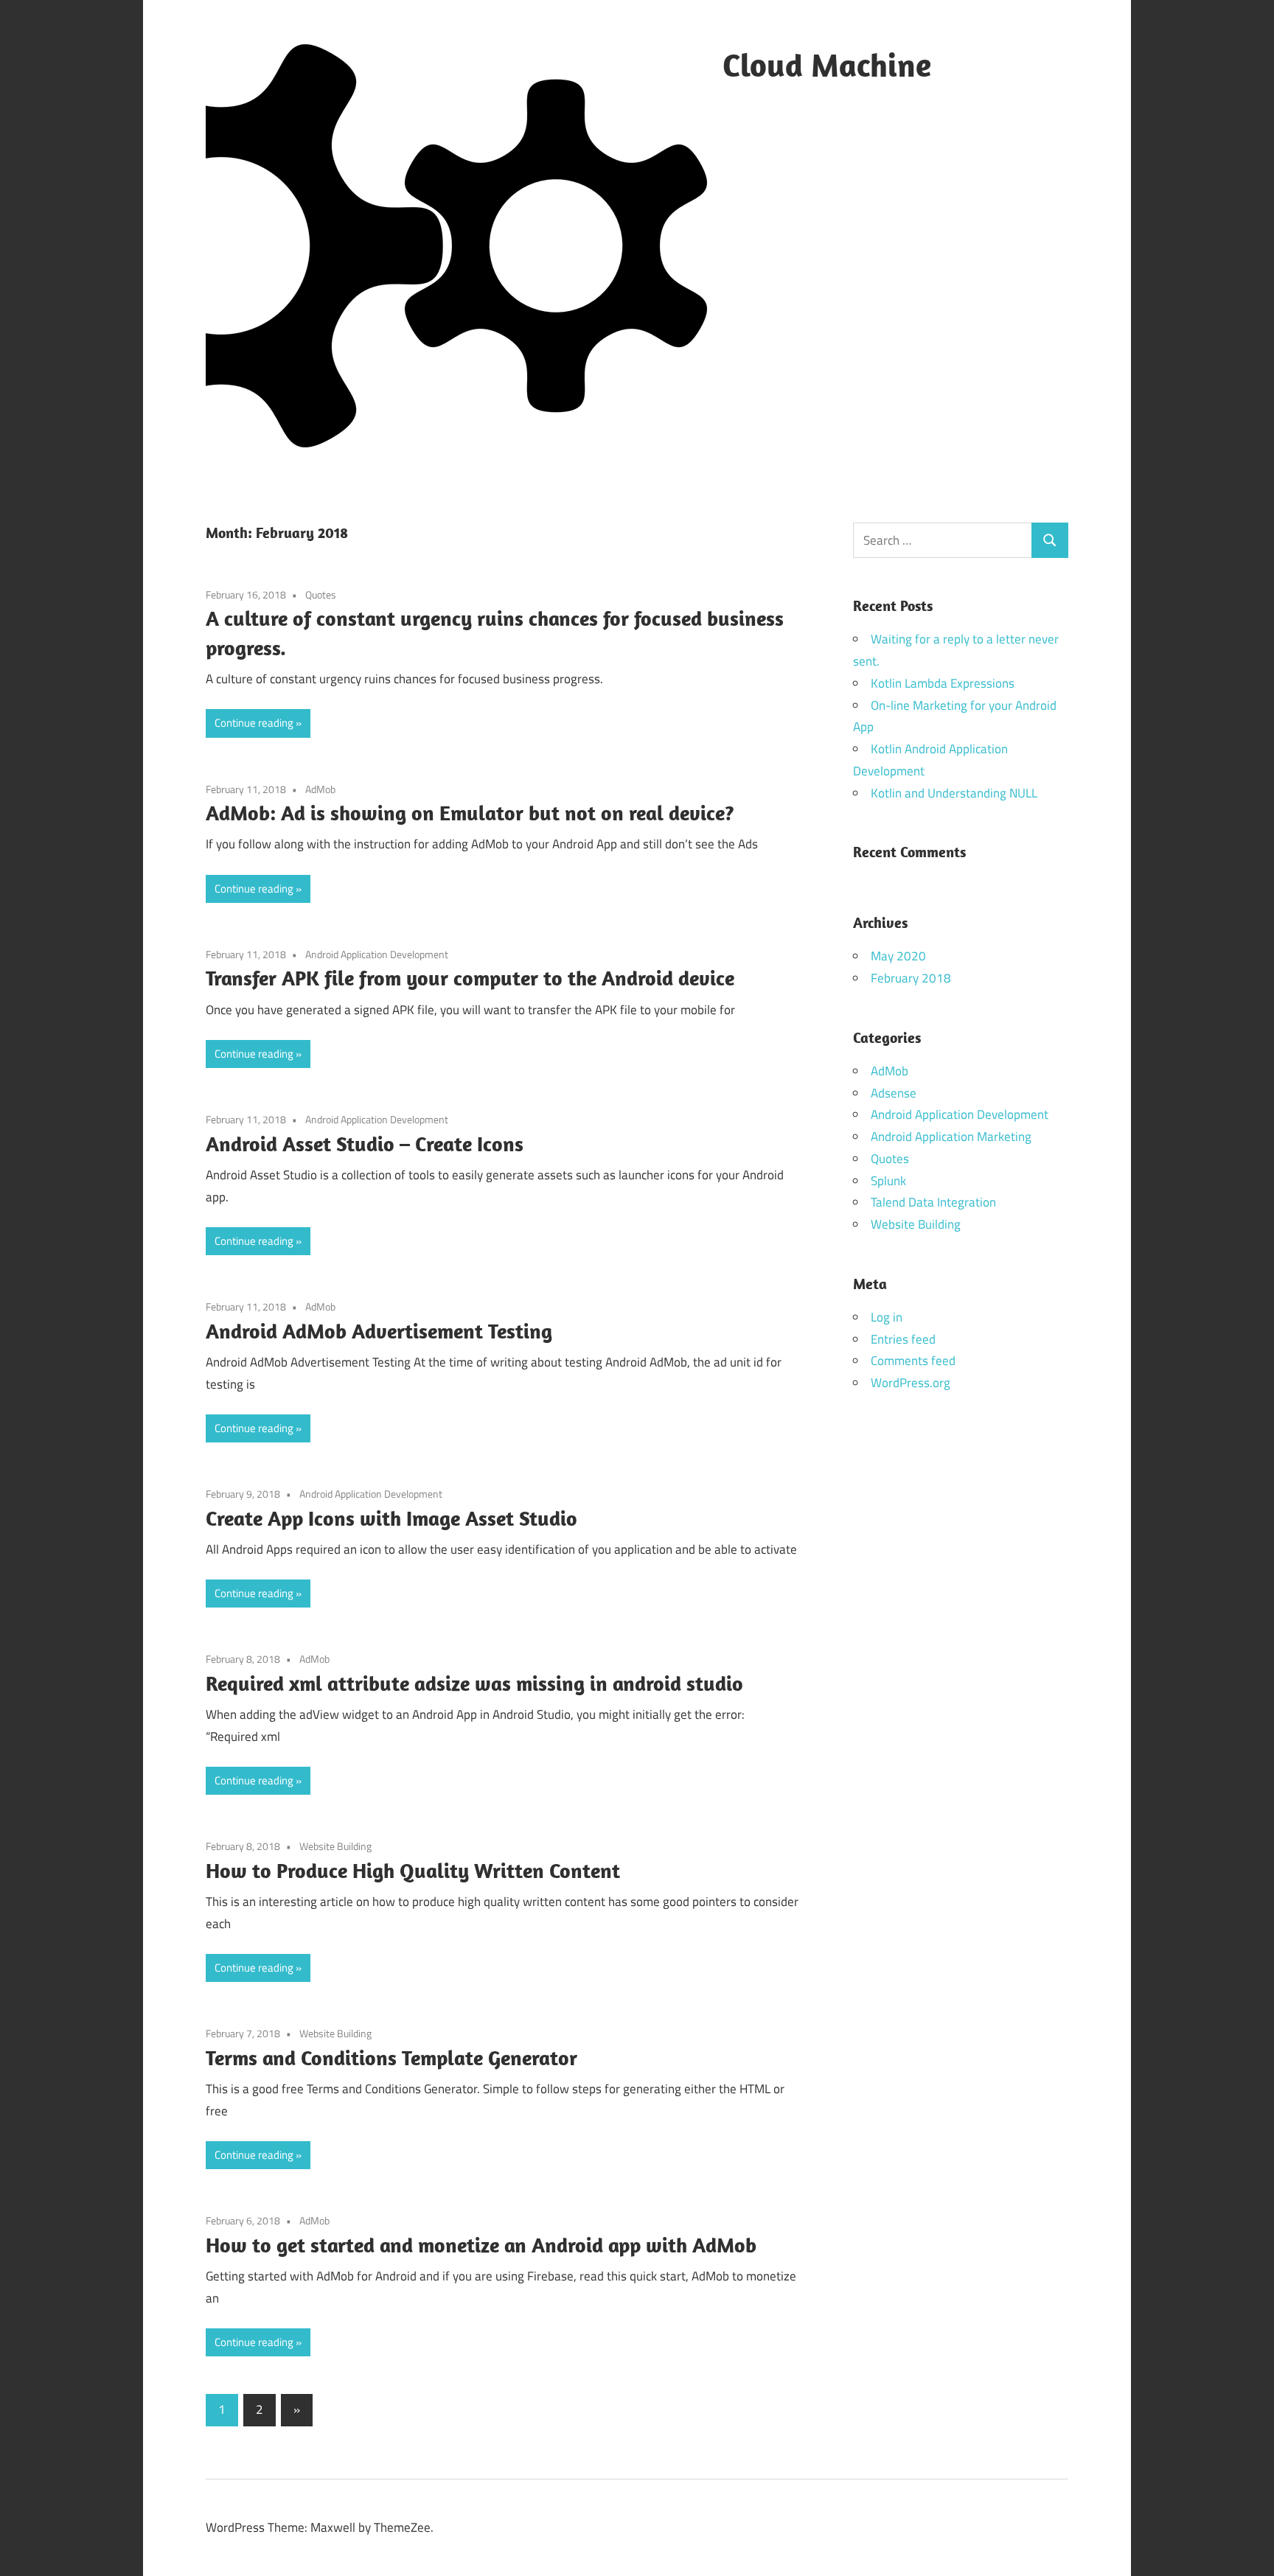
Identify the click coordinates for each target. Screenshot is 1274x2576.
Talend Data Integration (933, 1202)
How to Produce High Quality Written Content (413, 1870)
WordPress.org (911, 1383)
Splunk (888, 1181)
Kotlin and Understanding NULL (954, 793)
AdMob (320, 789)
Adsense (894, 1093)
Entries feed (903, 1339)
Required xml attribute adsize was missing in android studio (474, 1683)
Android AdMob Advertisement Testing (379, 1331)
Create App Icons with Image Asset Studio (391, 1518)
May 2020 (898, 956)
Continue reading (254, 723)
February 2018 (911, 978)
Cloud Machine (827, 65)
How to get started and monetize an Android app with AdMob (481, 2245)
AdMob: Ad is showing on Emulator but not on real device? (470, 813)
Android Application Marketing (951, 1137)
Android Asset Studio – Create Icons (365, 1144)
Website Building (335, 1846)
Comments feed (913, 1361)
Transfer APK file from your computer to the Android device (470, 978)
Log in (887, 1317)
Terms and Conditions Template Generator (391, 2057)
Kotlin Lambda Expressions (943, 683)
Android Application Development (377, 954)
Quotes (321, 594)
